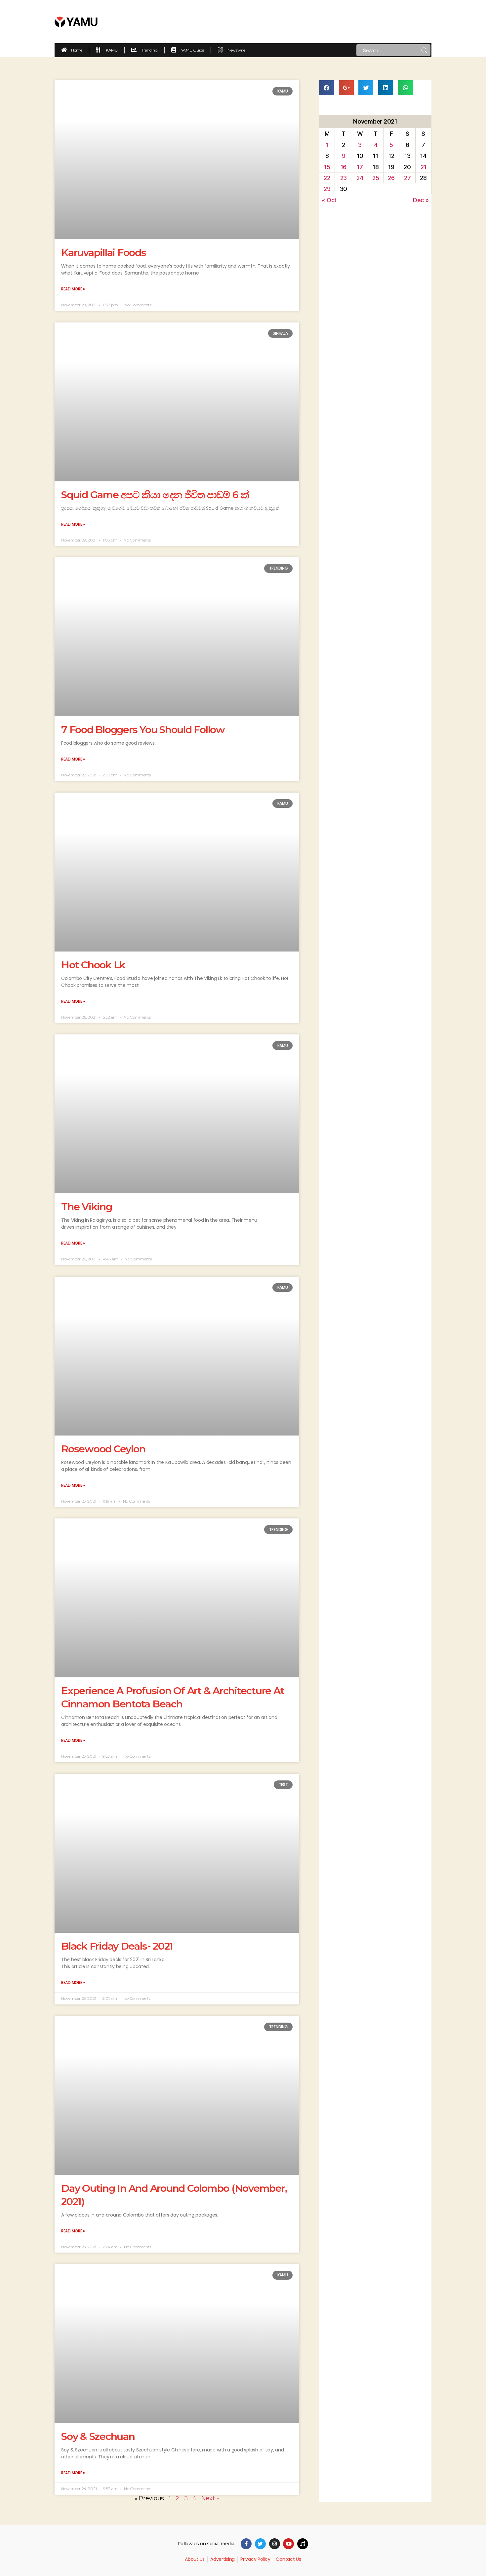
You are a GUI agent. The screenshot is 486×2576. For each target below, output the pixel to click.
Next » (210, 2498)
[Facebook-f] (246, 2544)
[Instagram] (275, 2544)
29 (327, 189)
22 (327, 178)
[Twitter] (260, 2544)
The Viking (87, 1207)
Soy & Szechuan (98, 2436)
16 (344, 167)
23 (344, 178)
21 (423, 167)
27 (407, 178)
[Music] (303, 2544)
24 (360, 178)
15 (327, 167)
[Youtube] (288, 2544)
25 (376, 178)
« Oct (329, 200)
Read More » (73, 289)
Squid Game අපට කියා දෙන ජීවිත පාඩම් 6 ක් (155, 495)
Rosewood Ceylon (103, 1449)
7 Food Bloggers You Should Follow (143, 730)
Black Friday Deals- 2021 (117, 1946)
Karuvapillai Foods (104, 253)
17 (360, 167)
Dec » (421, 200)
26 (391, 178)
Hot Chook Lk (93, 965)
